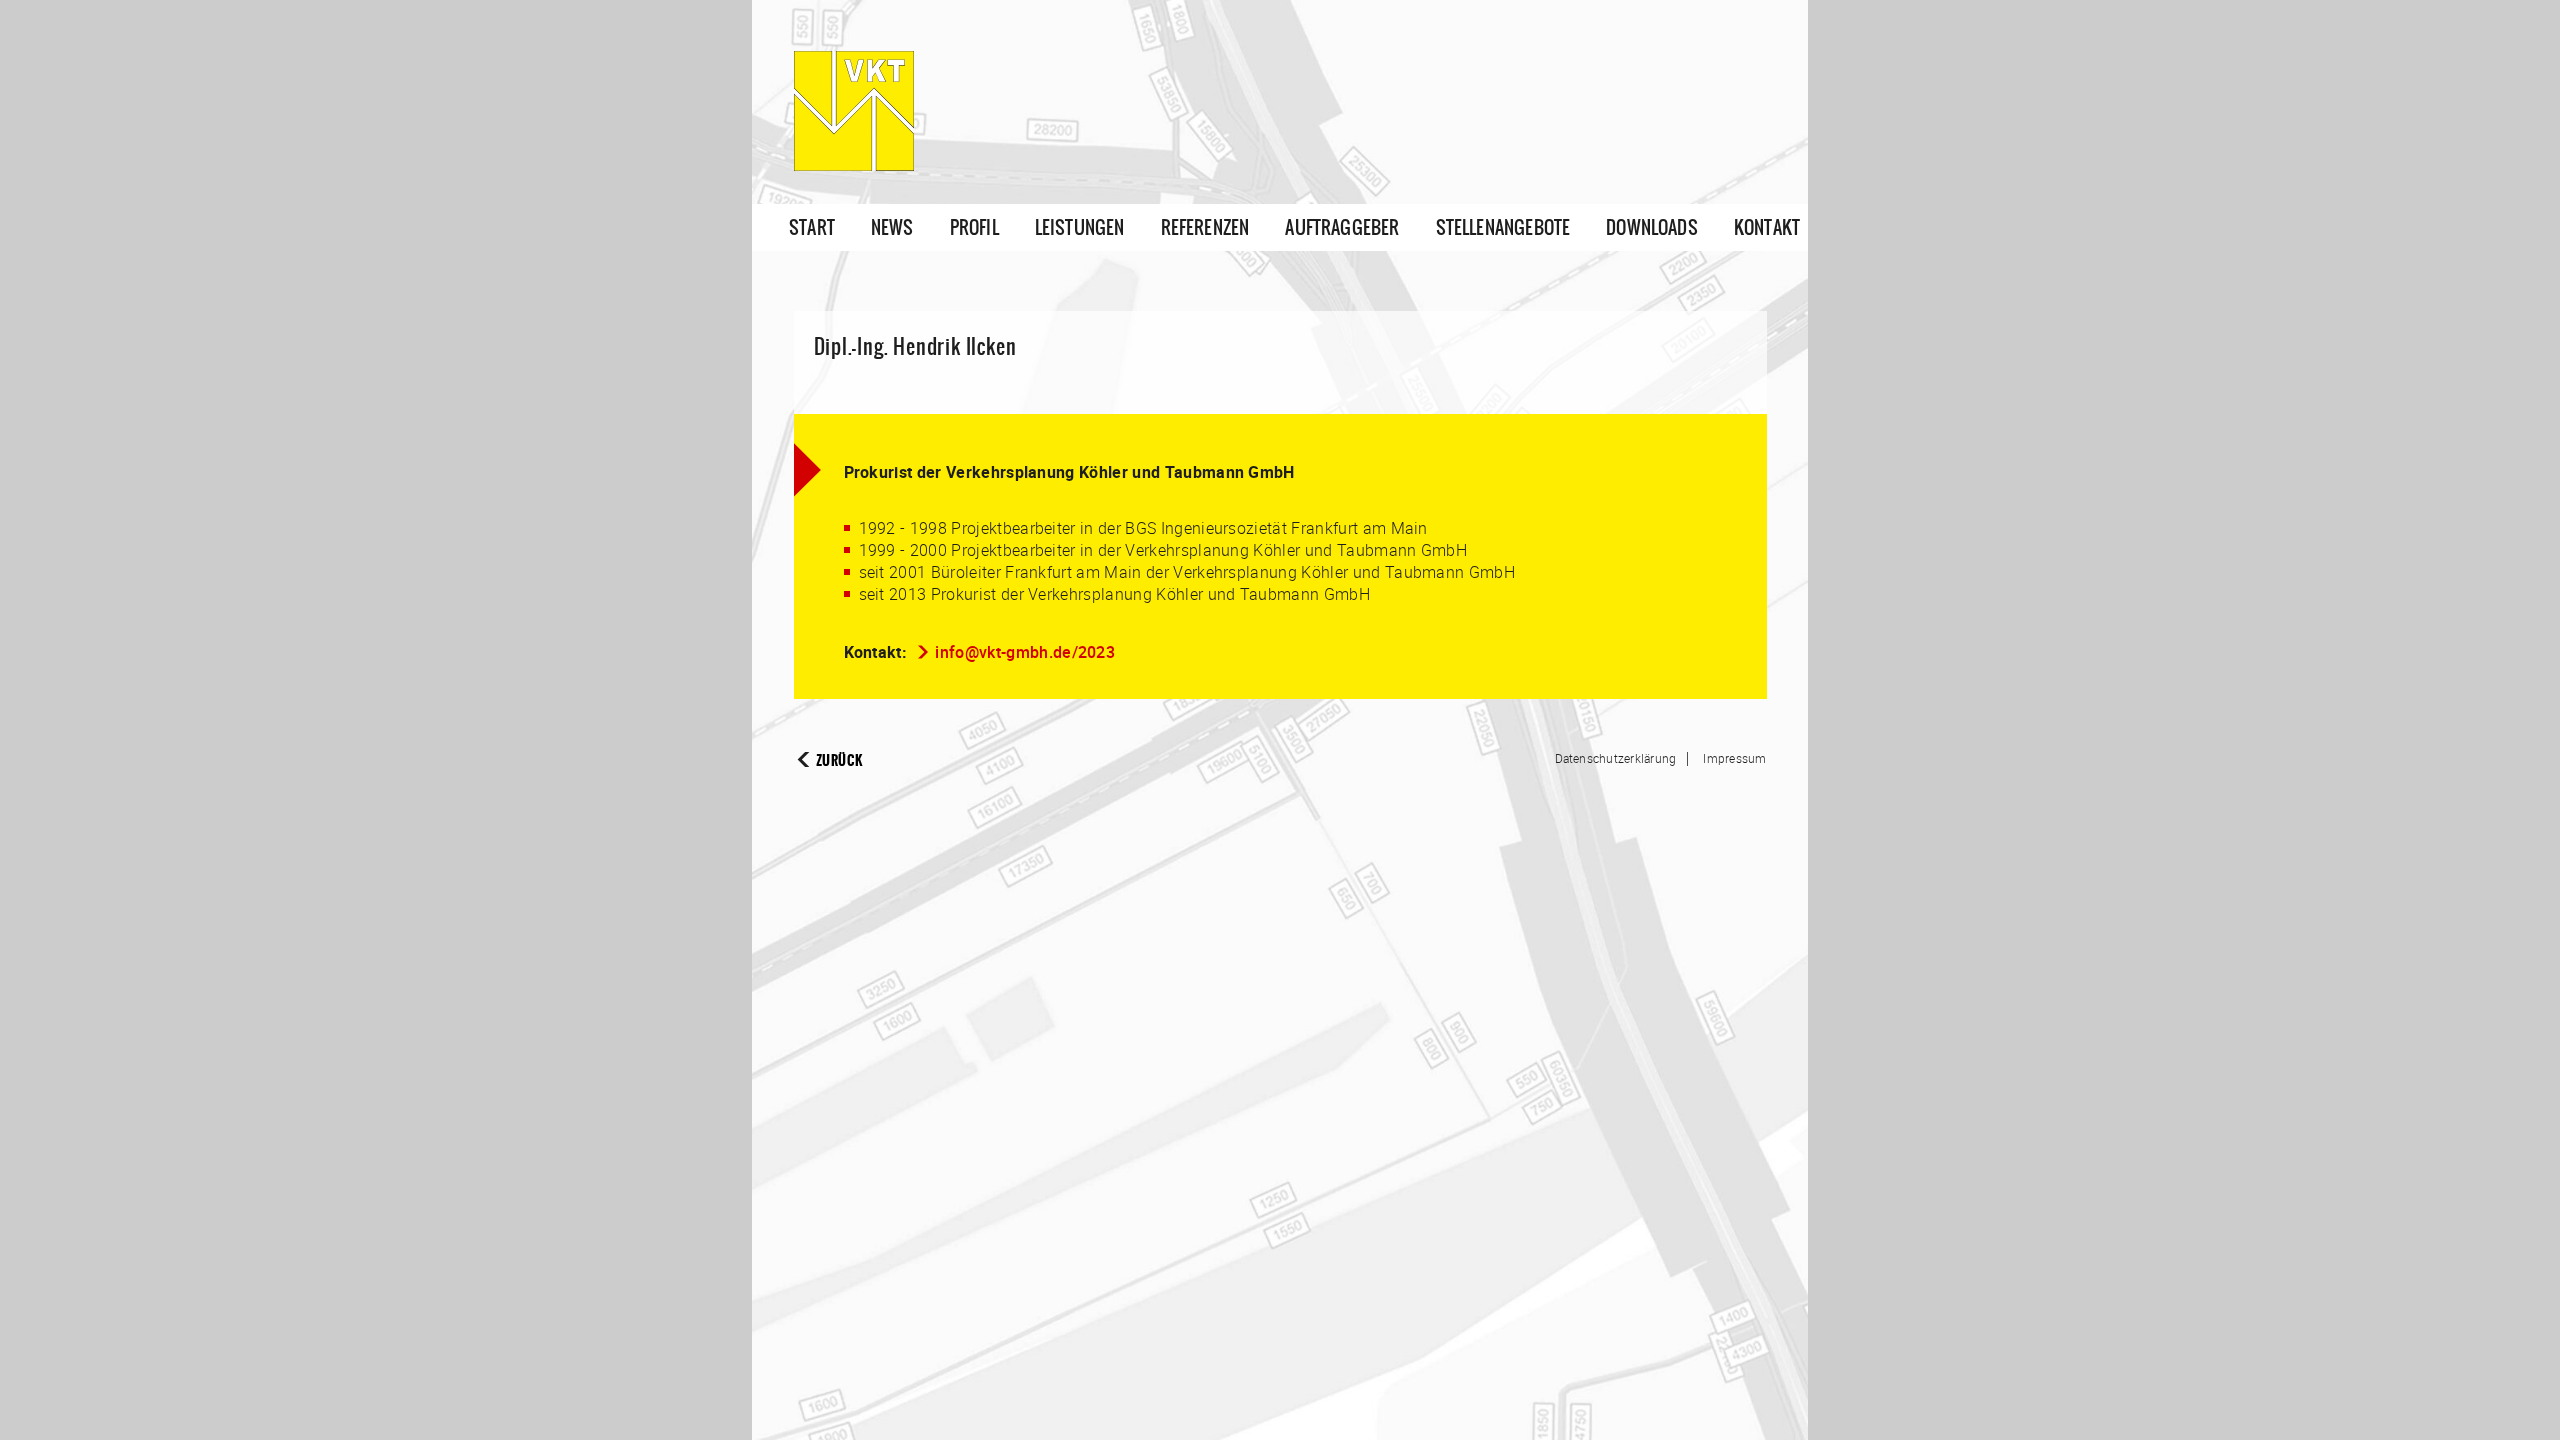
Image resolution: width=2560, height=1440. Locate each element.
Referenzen (1205, 227)
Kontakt (1767, 227)
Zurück (839, 760)
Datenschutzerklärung (1616, 758)
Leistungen (1080, 227)
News (892, 227)
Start (812, 227)
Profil (974, 227)
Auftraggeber (1342, 227)
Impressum (1734, 758)
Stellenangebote (1503, 227)
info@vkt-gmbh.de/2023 (1025, 652)
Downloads (1652, 227)
